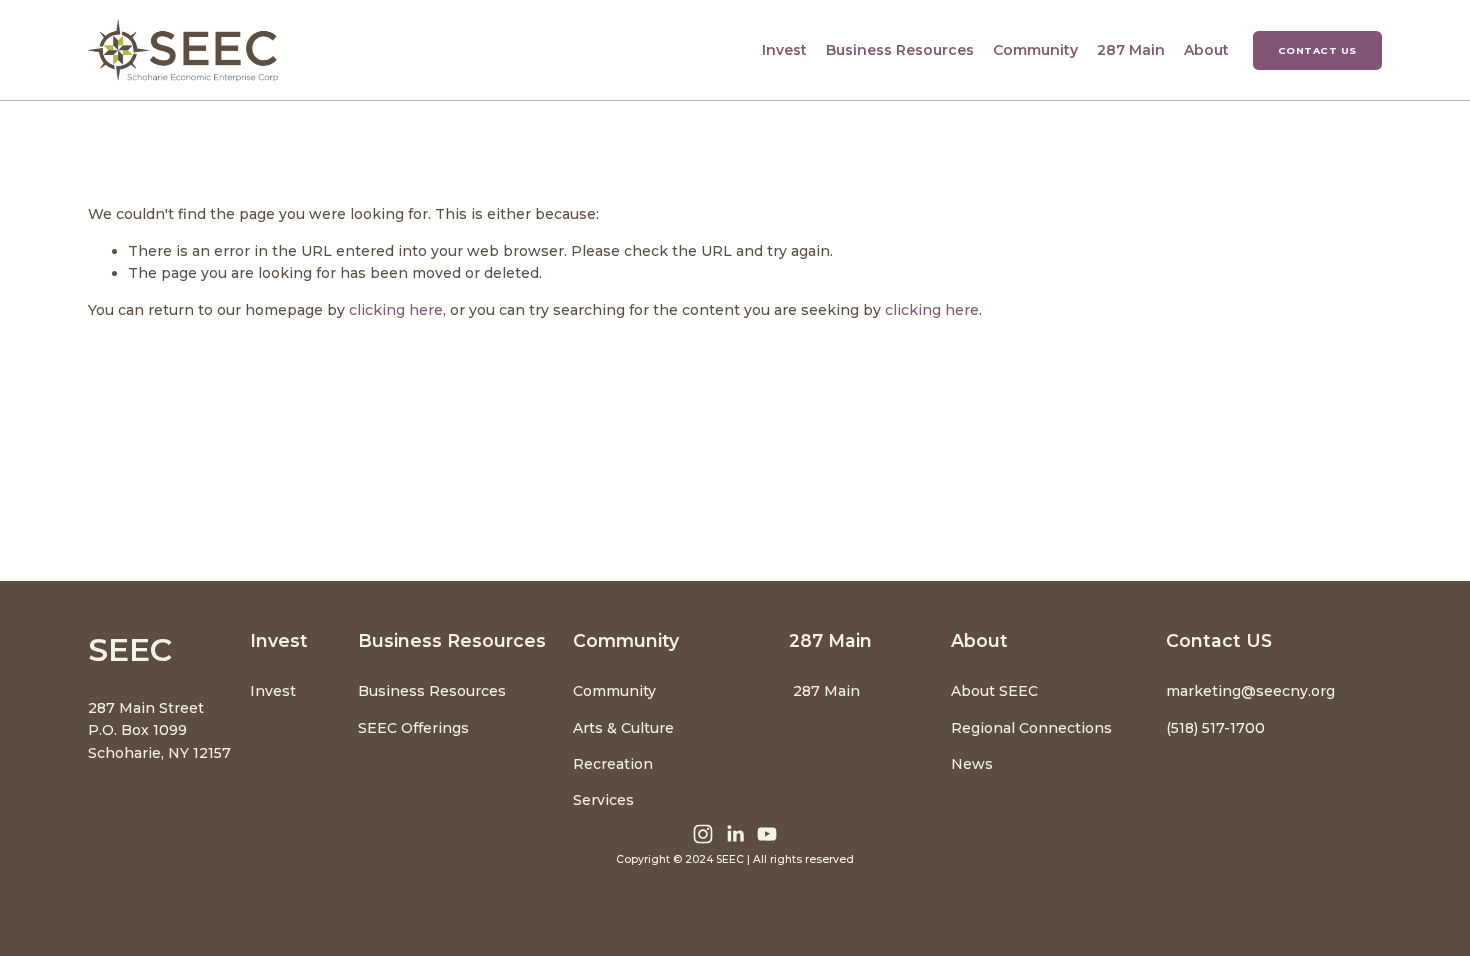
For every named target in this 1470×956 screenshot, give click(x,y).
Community (614, 691)
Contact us (1317, 50)
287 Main (1131, 50)
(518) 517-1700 (1215, 728)
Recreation (613, 764)
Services (603, 800)
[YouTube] (767, 834)
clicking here (396, 310)
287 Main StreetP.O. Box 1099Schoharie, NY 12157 (159, 730)
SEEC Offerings (413, 728)
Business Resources (432, 691)
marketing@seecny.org (1250, 691)
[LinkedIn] (735, 834)
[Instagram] (703, 834)
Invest (273, 691)
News (972, 764)
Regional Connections (1031, 728)
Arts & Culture (623, 728)
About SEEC (996, 691)
